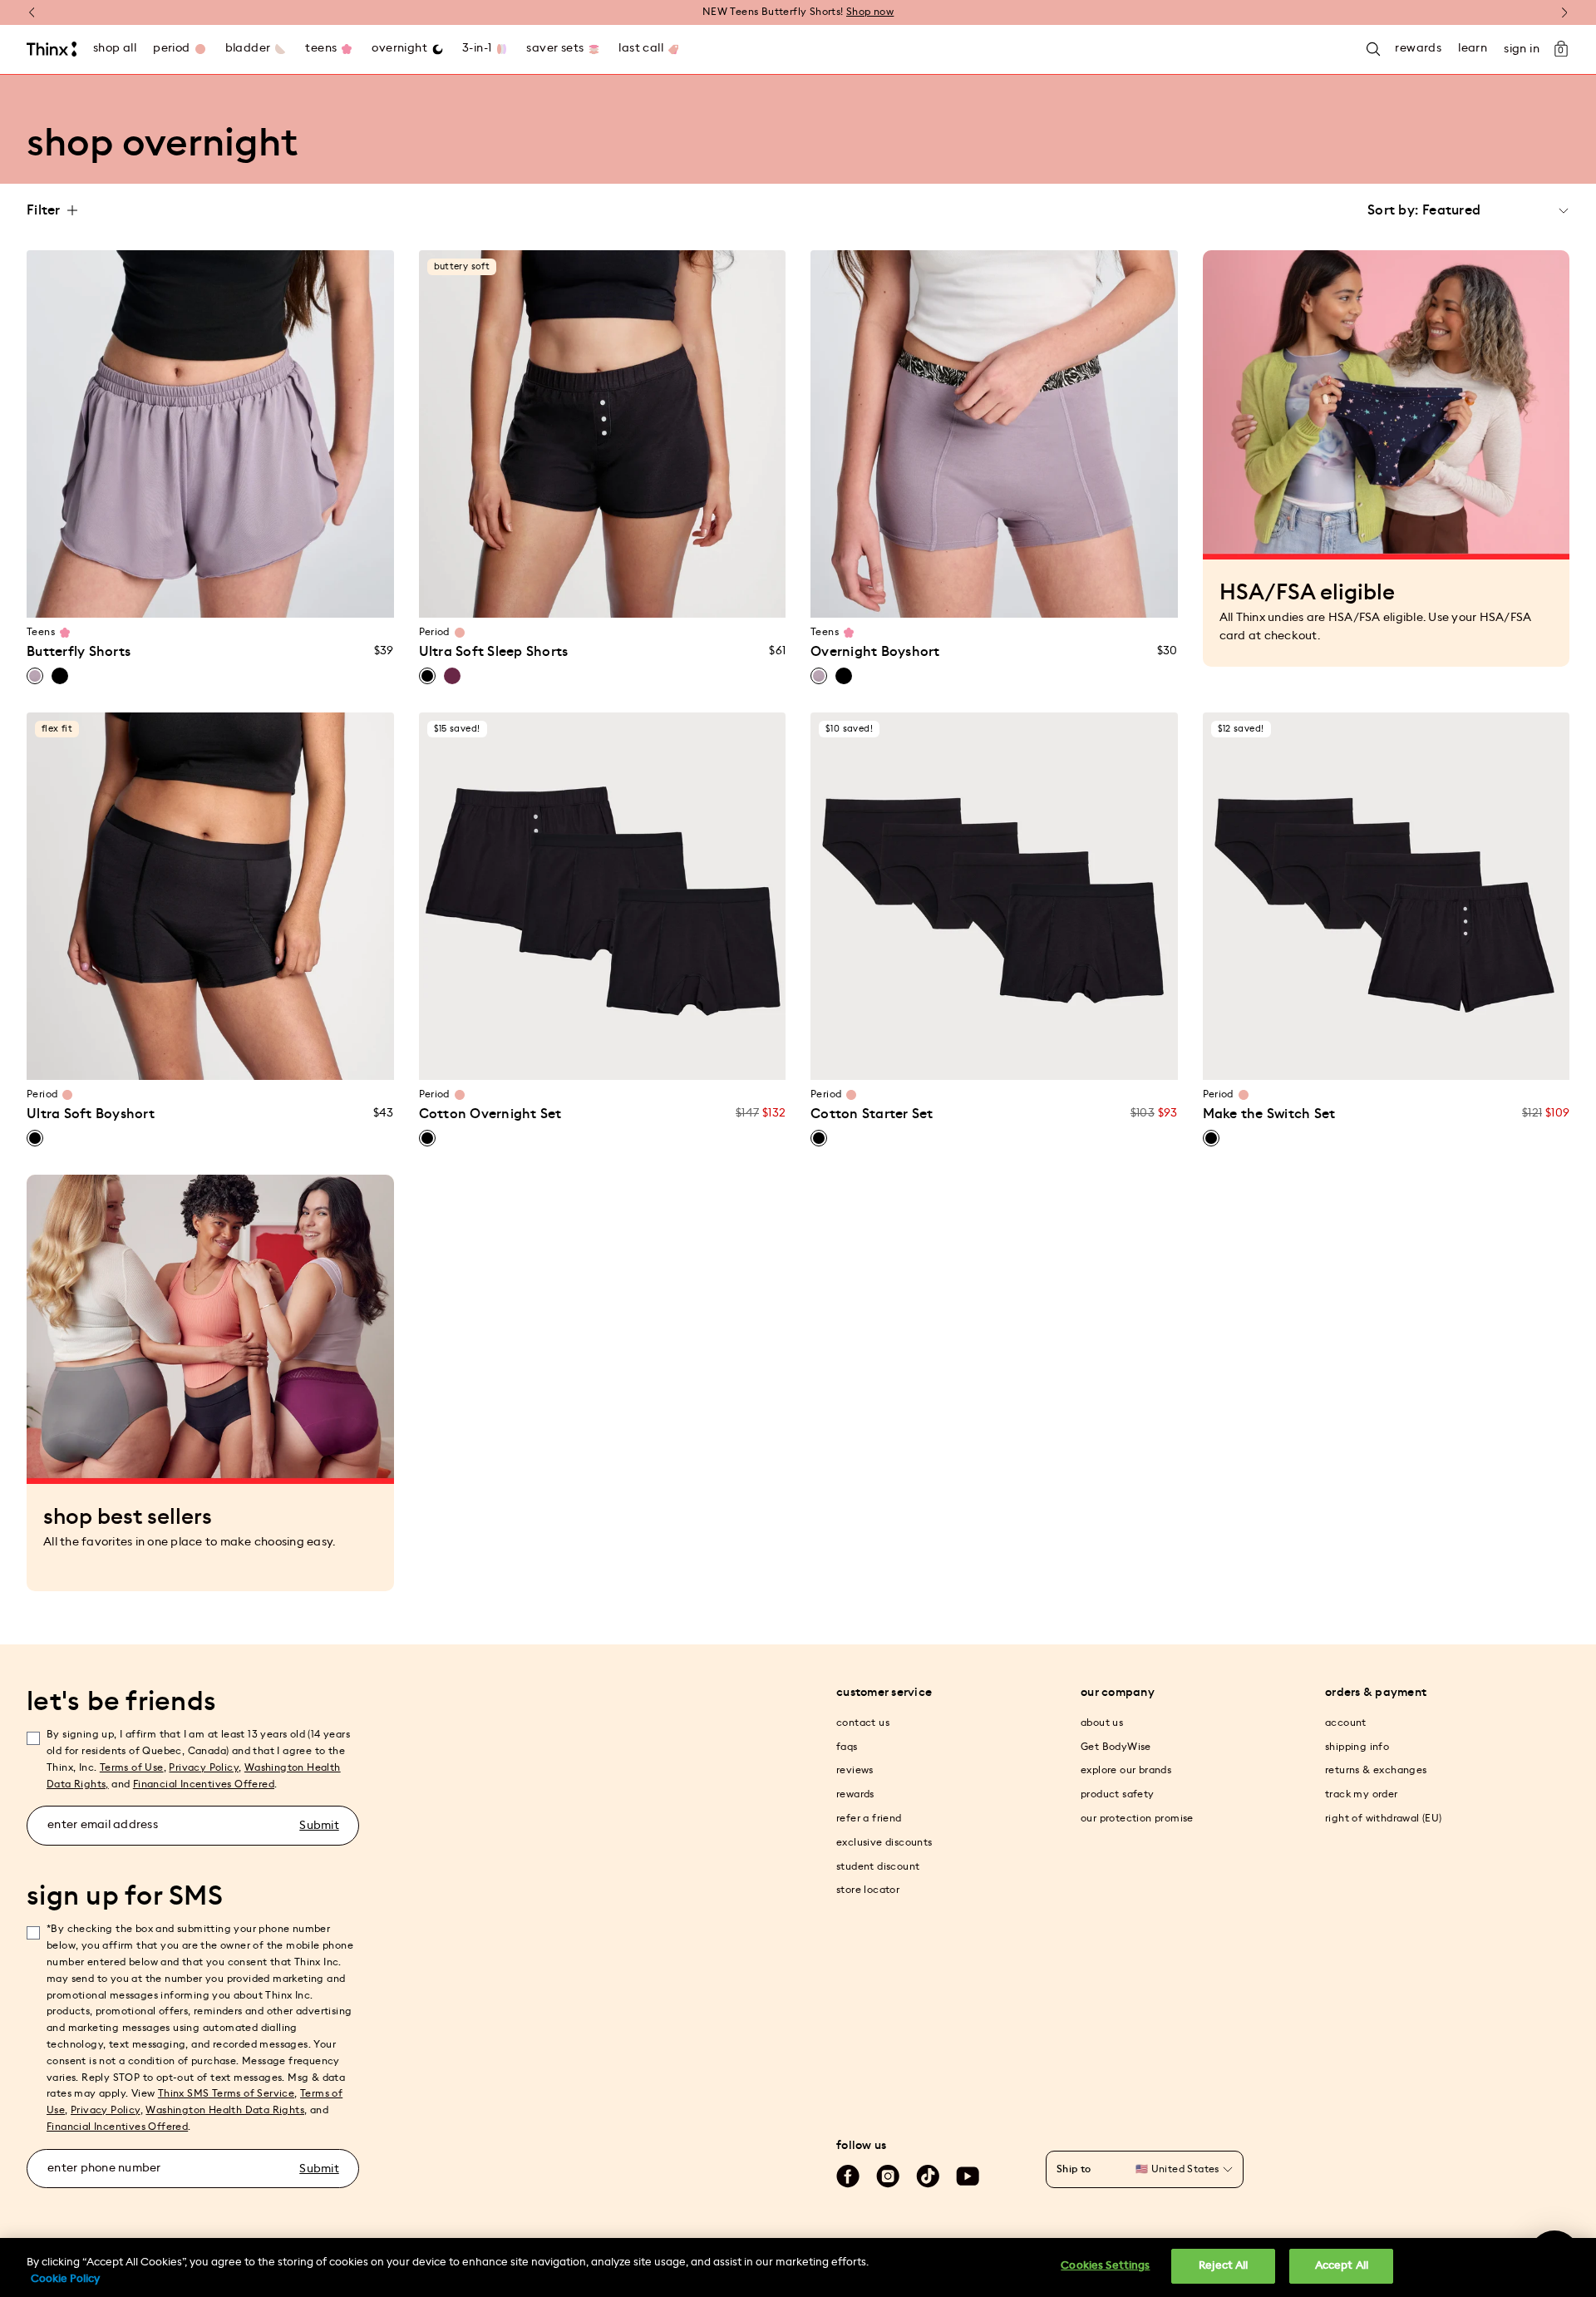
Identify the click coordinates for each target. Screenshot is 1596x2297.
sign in (1522, 49)
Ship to (1074, 2169)
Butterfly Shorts (79, 652)
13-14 (226, 595)
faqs (847, 1747)
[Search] (1373, 49)
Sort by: (1393, 210)
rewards (855, 1794)
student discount (878, 1866)
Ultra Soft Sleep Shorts (494, 652)
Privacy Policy (204, 1767)
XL (602, 595)
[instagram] (888, 2176)
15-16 (258, 595)
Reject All (1223, 2266)
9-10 (163, 595)
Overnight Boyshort (875, 652)
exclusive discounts (884, 1842)
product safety (1118, 1794)
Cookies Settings (1105, 2266)
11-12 (194, 595)
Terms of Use (132, 1767)
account (1346, 1723)
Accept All (1342, 2266)
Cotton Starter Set (872, 1114)
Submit (319, 1826)
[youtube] (968, 2176)
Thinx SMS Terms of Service (226, 2093)
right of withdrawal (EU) (1384, 1818)
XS (475, 595)
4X (729, 595)
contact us (863, 1723)
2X (665, 595)
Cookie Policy (65, 2279)
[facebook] (848, 2176)
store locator (868, 1890)
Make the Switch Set (1269, 1114)
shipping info (1357, 1747)
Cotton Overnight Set (490, 1114)
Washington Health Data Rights (225, 2110)
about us (1102, 1723)
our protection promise (1137, 1818)
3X (697, 595)
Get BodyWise (1116, 1747)
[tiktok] (928, 2176)
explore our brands (1126, 1770)
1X (634, 595)
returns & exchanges (1376, 1770)
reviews (855, 1770)
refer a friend (869, 1818)
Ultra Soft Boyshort (91, 1114)
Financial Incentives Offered (204, 1784)
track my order (1362, 1794)
